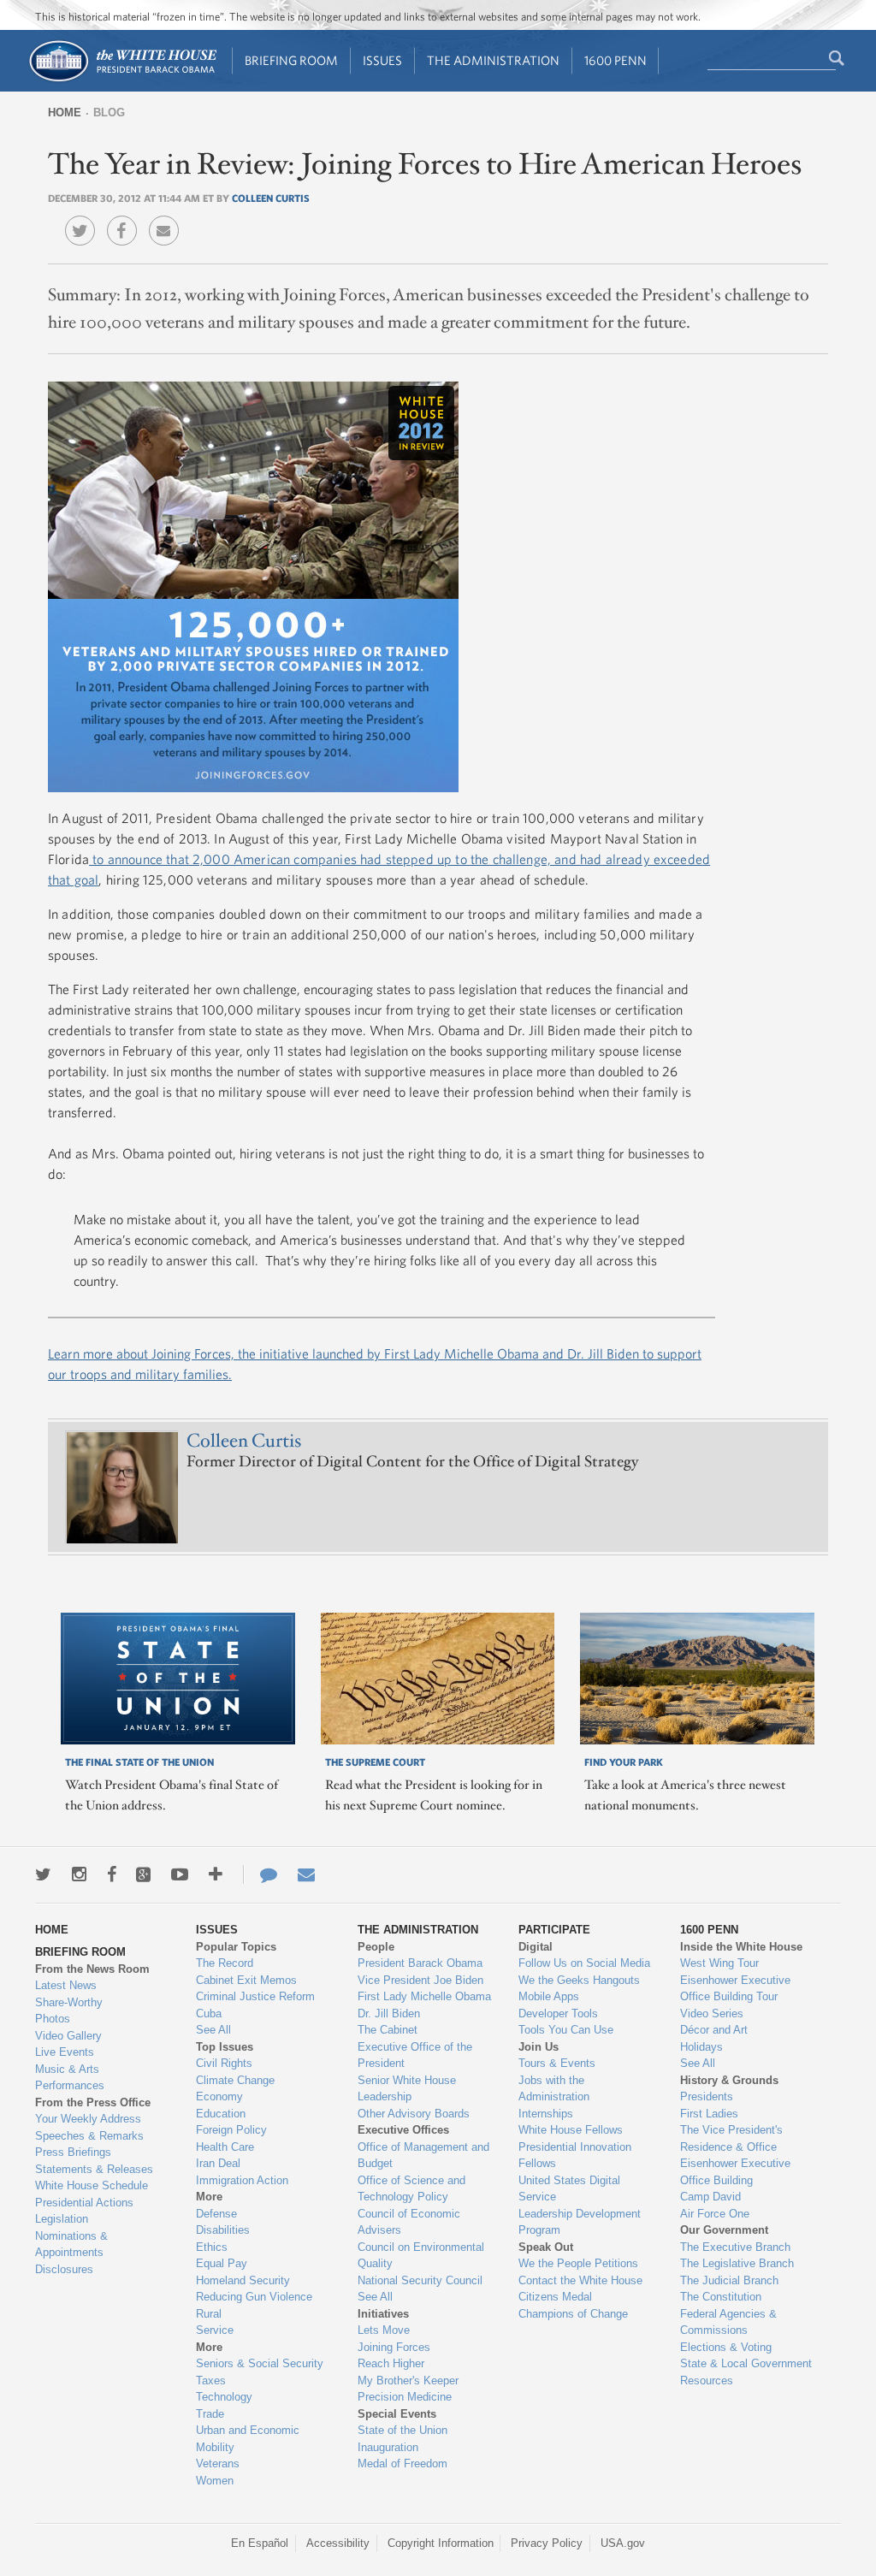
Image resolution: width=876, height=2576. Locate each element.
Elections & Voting (726, 2347)
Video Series (712, 2013)
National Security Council (420, 2280)
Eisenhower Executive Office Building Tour (735, 1989)
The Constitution (721, 2297)
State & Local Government (746, 2363)
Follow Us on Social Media (584, 1963)
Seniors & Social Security (260, 2363)
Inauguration (388, 2447)
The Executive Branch (735, 2247)
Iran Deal (218, 2163)
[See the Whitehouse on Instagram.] (79, 1874)
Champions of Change (573, 2314)
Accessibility (338, 2543)
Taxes (211, 2381)
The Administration (493, 60)
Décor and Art (714, 2030)
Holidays (701, 2047)
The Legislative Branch (737, 2263)
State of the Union (402, 2430)
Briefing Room (291, 60)
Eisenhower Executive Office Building (735, 2172)
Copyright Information (441, 2543)
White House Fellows (571, 2130)
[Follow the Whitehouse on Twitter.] (43, 1874)
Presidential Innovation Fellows (575, 2156)
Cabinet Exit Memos (246, 1980)
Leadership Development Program (580, 2222)
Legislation (62, 2219)
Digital (536, 1947)
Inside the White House (741, 1947)
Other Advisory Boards (414, 2114)
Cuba (209, 2013)
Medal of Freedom (402, 2463)
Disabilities (223, 2230)
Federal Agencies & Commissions (728, 2322)
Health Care (225, 2147)
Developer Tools (558, 2013)
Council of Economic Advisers (409, 2222)
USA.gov (623, 2543)
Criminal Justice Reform (255, 1996)
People (376, 1947)
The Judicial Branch (729, 2280)
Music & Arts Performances (70, 2078)
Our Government (724, 2230)
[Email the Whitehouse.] (306, 1874)
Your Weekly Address (88, 2119)
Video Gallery (68, 2036)
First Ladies (709, 2114)
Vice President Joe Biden (420, 1980)
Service (215, 2330)
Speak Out (546, 2247)
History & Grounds (729, 2080)
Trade (210, 2414)
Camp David (710, 2197)
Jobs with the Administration (554, 2089)
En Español (260, 2543)
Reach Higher (391, 2363)
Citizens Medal (555, 2297)
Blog (109, 113)
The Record (225, 1963)
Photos (53, 2019)
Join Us (539, 2047)
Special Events (397, 2414)
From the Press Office (93, 2102)
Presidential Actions (84, 2203)
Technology (224, 2397)
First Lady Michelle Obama (424, 1996)
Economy (219, 2096)
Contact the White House (580, 2280)
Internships (546, 2114)
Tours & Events (557, 2063)
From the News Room (92, 1969)
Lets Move (384, 2330)
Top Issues (225, 2047)
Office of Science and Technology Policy (411, 2189)
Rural (209, 2314)
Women (215, 2481)
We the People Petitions (578, 2263)
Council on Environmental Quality (421, 2256)
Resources (707, 2381)
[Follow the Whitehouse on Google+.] (143, 1874)
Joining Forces (394, 2347)
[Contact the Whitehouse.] (260, 1874)
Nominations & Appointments (71, 2244)
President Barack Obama (420, 1963)
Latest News (66, 1985)
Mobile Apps (549, 1996)
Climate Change (235, 2080)
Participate (554, 1930)
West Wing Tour (719, 1963)
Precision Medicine (405, 2397)
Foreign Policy (231, 2130)
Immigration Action (242, 2180)
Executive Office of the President (415, 2055)
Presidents (707, 2096)
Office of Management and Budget (423, 2156)
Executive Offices (403, 2130)
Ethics (212, 2247)
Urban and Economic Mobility (248, 2439)
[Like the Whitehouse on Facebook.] (112, 1874)
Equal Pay (222, 2263)
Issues (382, 60)
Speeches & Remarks (89, 2136)
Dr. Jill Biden (389, 2013)
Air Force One (715, 2214)
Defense (216, 2214)
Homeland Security (243, 2280)
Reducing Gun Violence (254, 2297)
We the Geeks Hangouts (579, 1980)
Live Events (65, 2052)
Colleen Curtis (271, 198)
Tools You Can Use (566, 2030)
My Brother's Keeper (408, 2381)
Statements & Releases (94, 2169)
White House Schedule (92, 2185)
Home (65, 113)
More (209, 2197)
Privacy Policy (547, 2543)
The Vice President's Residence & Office (731, 2138)
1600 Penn (616, 60)
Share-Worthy (69, 2002)
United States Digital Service (569, 2189)
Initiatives (383, 2314)
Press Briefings (73, 2152)
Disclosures (64, 2269)
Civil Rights (224, 2063)
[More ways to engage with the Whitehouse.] (216, 1874)
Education (221, 2114)
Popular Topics (236, 1947)
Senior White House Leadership (407, 2089)
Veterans (218, 2463)
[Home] (122, 80)
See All (213, 2030)
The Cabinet (388, 2030)
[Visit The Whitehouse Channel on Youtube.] (180, 1874)
